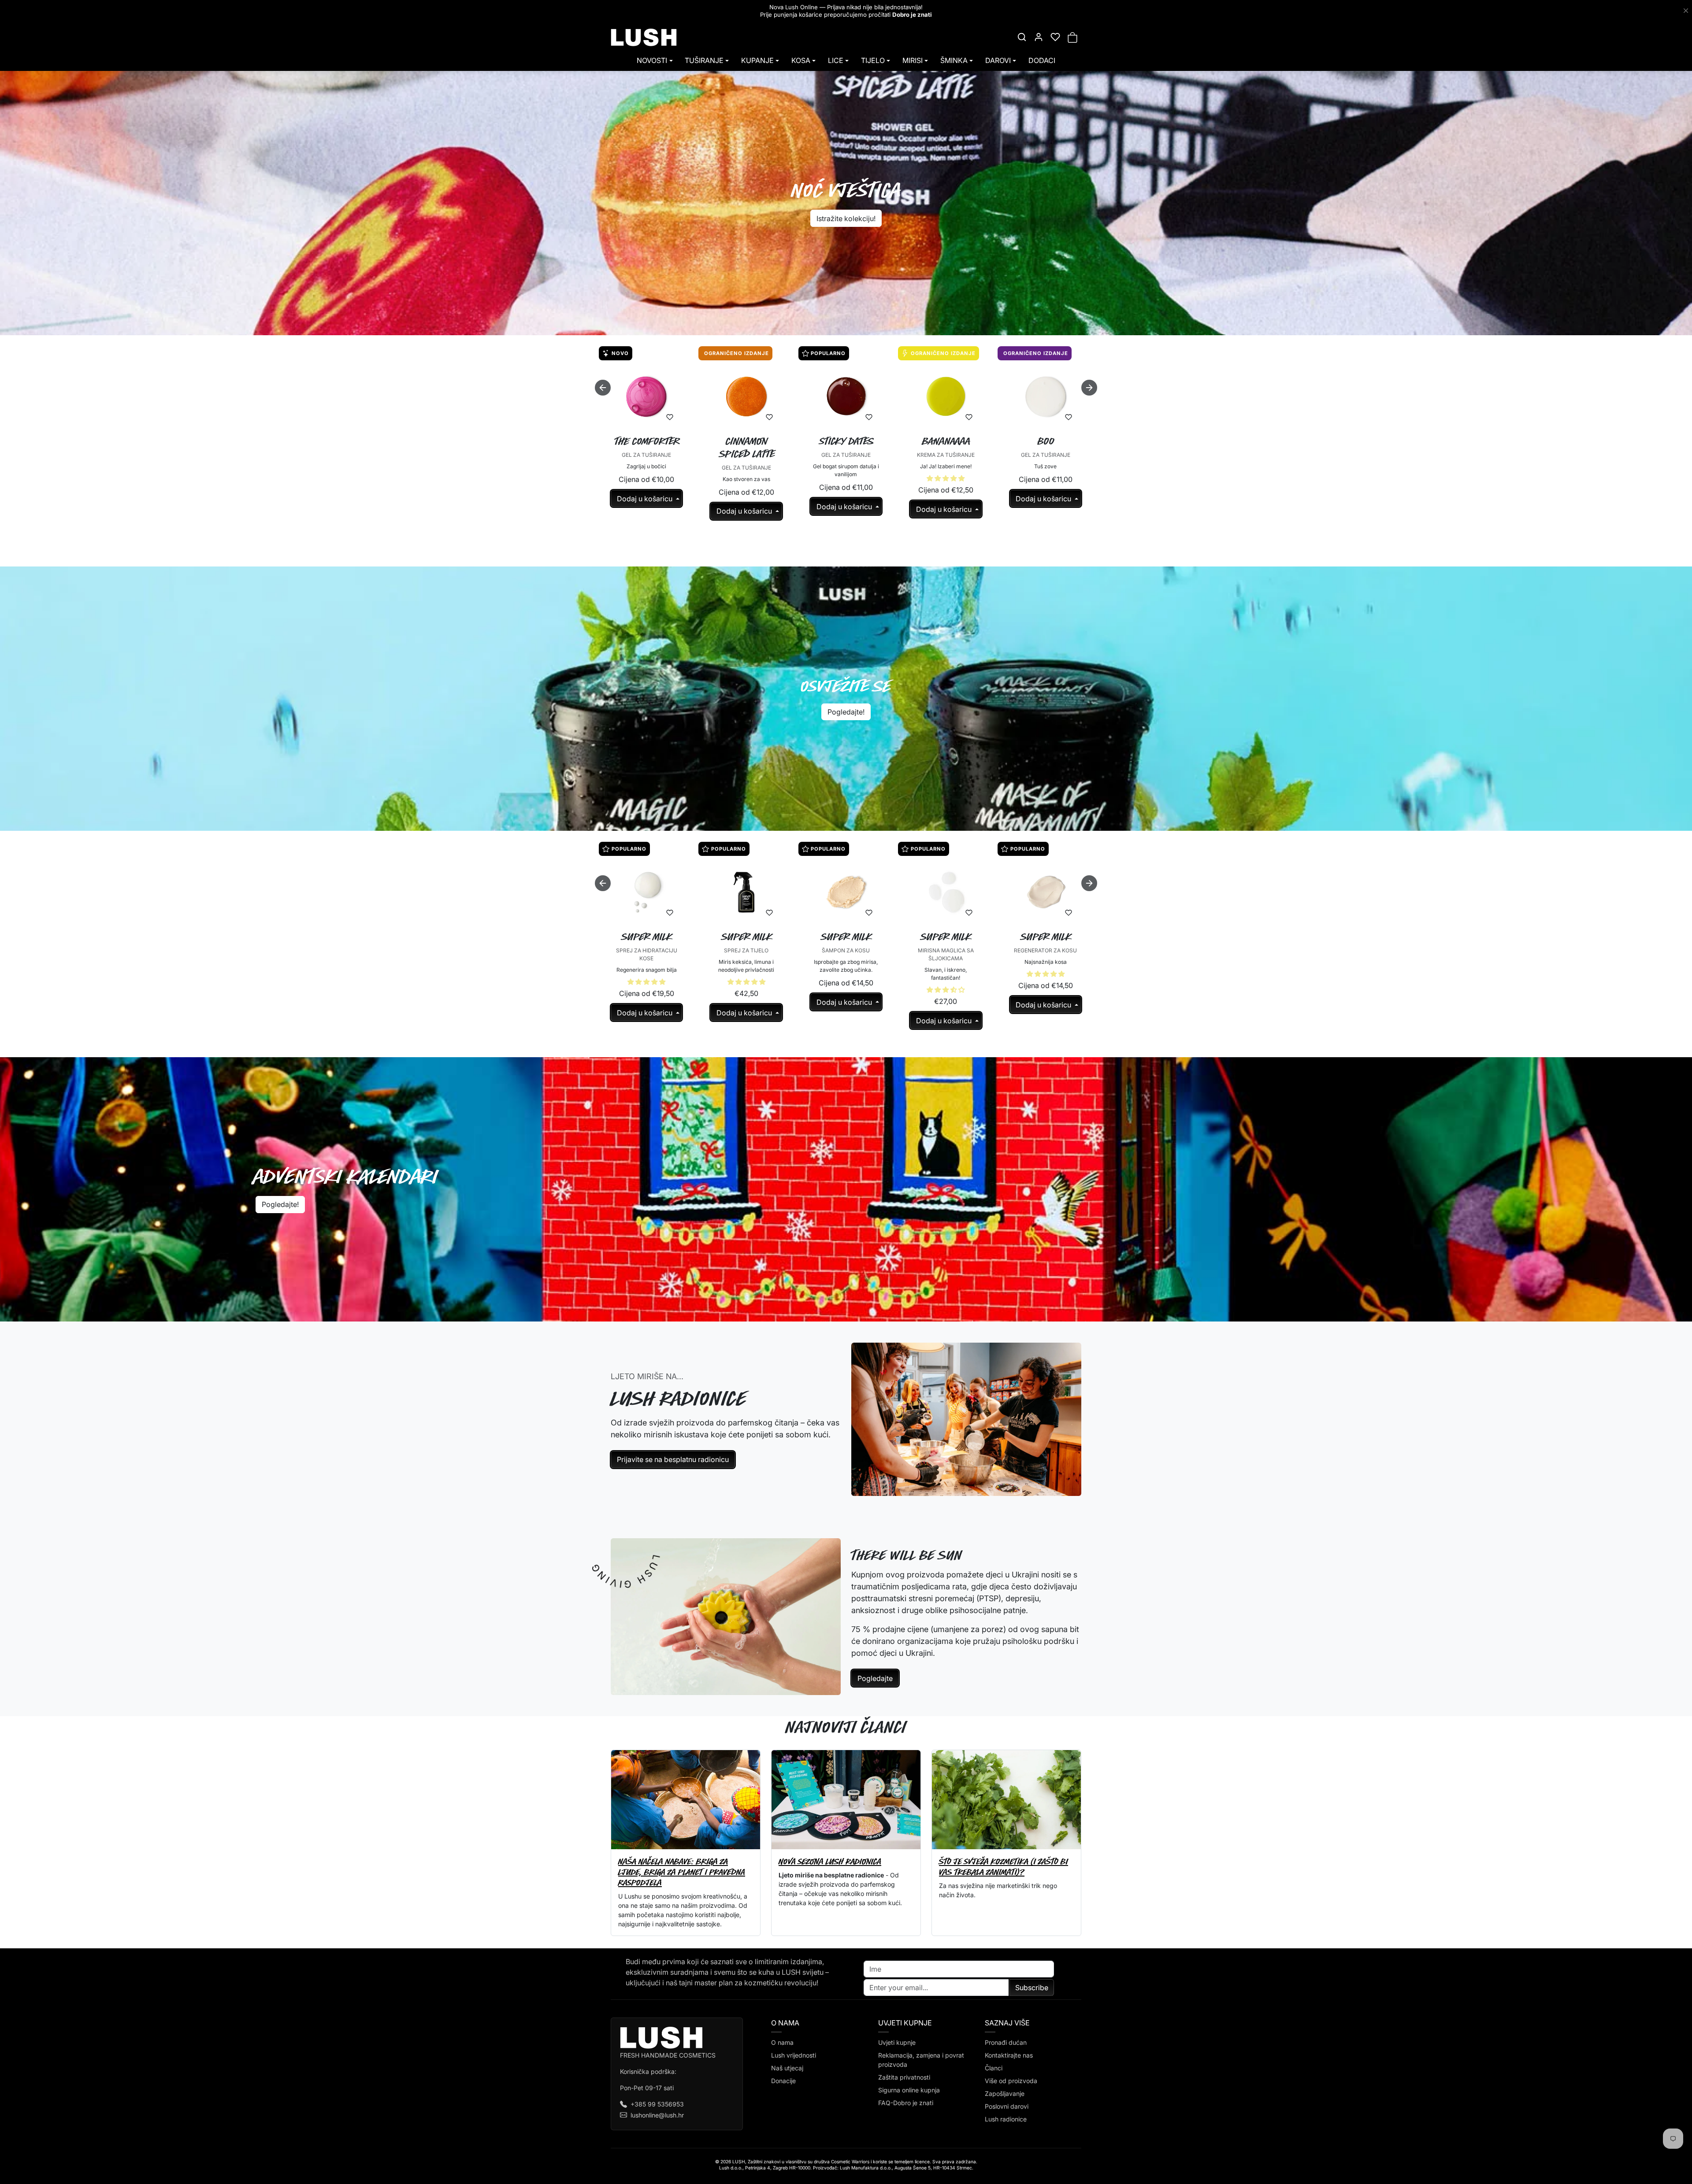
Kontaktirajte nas (1009, 2055)
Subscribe (1032, 1988)
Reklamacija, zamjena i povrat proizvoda (921, 2060)
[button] (1022, 37)
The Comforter (647, 441)
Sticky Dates (847, 441)
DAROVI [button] (998, 60)
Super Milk (647, 937)
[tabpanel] (846, 452)
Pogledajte (875, 1678)
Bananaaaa (946, 441)
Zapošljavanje (1005, 2093)
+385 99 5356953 (657, 2104)
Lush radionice (1006, 2119)
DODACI (1042, 60)
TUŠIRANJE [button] (704, 60)
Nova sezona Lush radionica (830, 1861)
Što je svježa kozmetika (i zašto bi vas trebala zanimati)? (1004, 1867)
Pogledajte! (846, 712)
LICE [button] (836, 60)
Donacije (783, 2081)
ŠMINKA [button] (954, 60)
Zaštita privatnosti (904, 2077)
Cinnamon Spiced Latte (747, 448)
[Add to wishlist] (670, 417)
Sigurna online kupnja (909, 2090)
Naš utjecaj (787, 2068)
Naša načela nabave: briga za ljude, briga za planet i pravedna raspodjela (682, 1872)
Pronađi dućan (1006, 2042)
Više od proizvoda (1011, 2081)
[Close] (1686, 11)
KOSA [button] (801, 60)
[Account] (1039, 37)
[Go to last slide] (603, 388)
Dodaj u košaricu (646, 499)
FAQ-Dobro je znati (906, 2103)
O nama (782, 2042)
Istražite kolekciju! (846, 218)
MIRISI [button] (913, 60)
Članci (994, 2068)
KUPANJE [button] (757, 60)
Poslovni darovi (1007, 2106)
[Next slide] (1089, 388)
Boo (1046, 441)
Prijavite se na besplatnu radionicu (673, 1459)
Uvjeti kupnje (897, 2042)
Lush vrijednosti (794, 2055)
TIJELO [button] (873, 60)
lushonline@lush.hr (657, 2115)
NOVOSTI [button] (652, 60)
